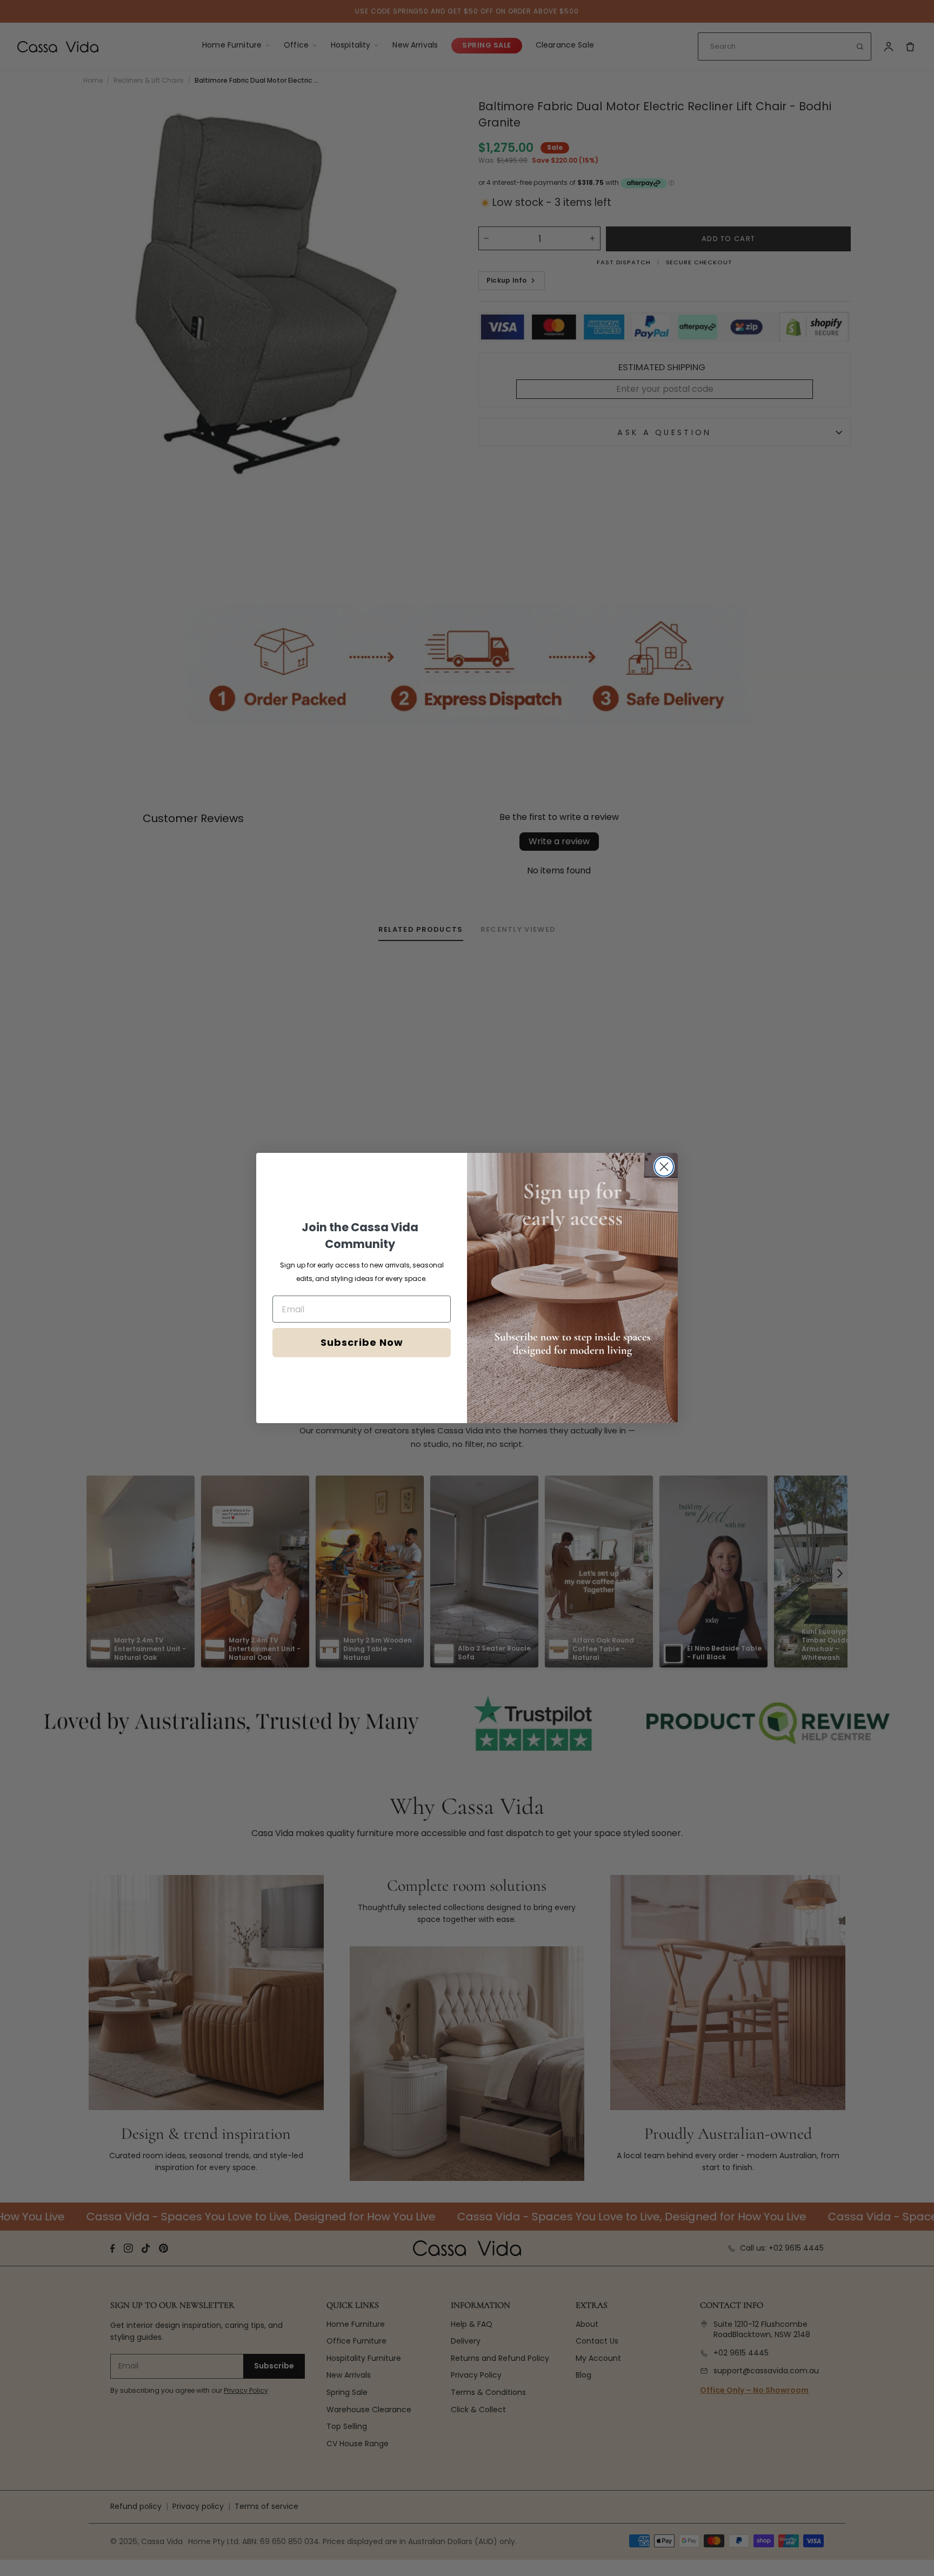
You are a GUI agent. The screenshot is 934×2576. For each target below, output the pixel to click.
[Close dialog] (664, 1167)
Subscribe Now (362, 1342)
